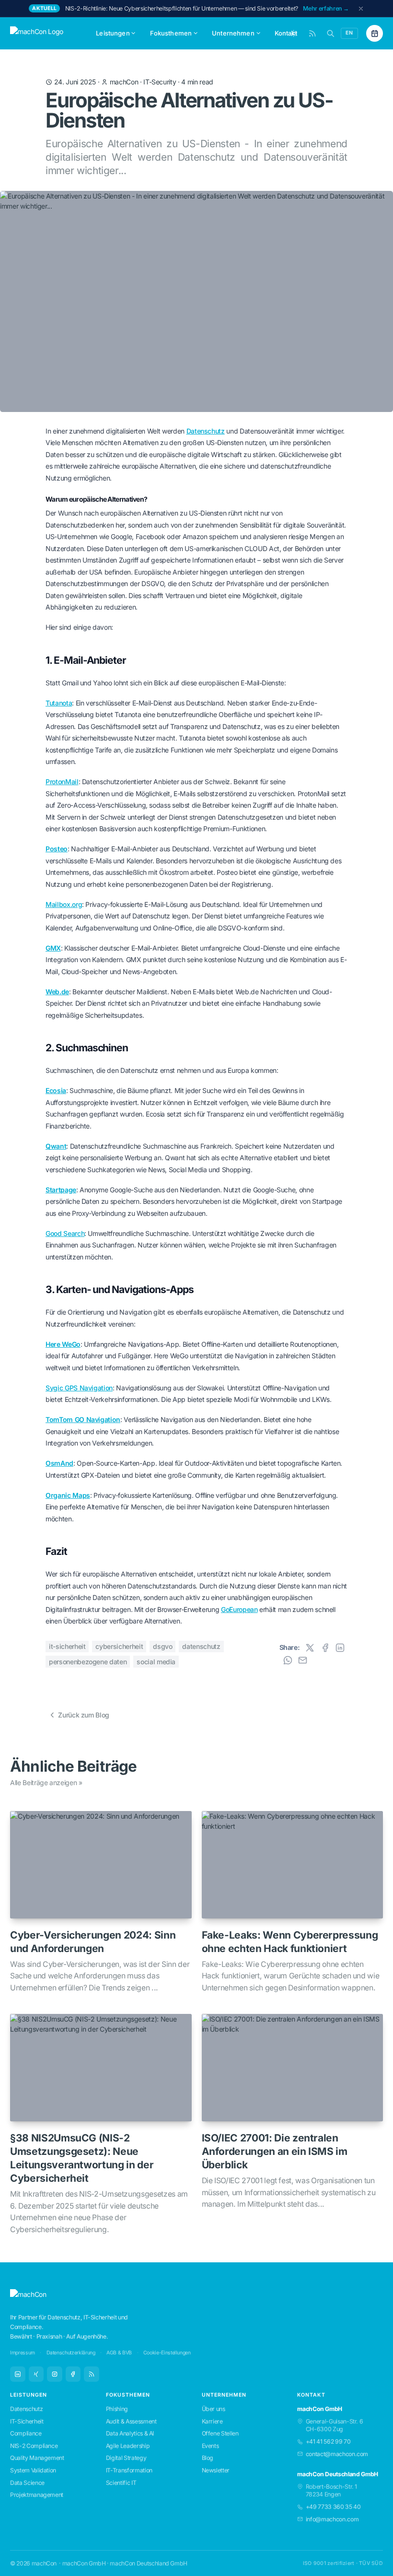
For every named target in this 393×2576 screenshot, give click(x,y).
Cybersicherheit (119, 1646)
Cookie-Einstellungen (167, 2353)
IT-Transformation (129, 2470)
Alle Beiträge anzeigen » (46, 1782)
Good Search (65, 1233)
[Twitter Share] (310, 1648)
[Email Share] (303, 1660)
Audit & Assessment (131, 2421)
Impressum (23, 2353)
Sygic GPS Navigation (79, 1388)
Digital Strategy (126, 2458)
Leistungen (113, 33)
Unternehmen (233, 33)
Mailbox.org (64, 904)
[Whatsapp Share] (288, 1660)
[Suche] (330, 33)
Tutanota (59, 703)
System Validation (33, 2470)
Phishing (117, 2409)
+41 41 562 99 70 (328, 2441)
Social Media (156, 1662)
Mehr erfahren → (326, 8)
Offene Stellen (220, 2433)
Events (210, 2446)
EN (349, 33)
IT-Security (160, 82)
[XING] (36, 2374)
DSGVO (162, 1646)
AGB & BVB (119, 2353)
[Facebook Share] (325, 1648)
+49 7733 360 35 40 (333, 2507)
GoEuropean (239, 1609)
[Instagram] (55, 2374)
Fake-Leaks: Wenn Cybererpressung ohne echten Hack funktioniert (290, 1942)
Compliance (26, 2433)
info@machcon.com (332, 2519)
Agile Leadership (128, 2446)
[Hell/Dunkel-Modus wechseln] (294, 33)
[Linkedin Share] (340, 1648)
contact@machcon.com (337, 2454)
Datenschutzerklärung (71, 2353)
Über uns (214, 2409)
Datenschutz (206, 431)
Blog (208, 2458)
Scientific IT (121, 2483)
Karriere (212, 2421)
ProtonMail (62, 782)
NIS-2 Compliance (34, 2446)
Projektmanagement (37, 2495)
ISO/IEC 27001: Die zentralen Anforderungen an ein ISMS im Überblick (275, 2151)
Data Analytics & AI (130, 2433)
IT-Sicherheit (67, 1646)
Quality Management (37, 2458)
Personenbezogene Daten (88, 1662)
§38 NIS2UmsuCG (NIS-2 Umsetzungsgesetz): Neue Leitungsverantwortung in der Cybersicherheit (82, 2158)
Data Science (27, 2483)
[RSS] (92, 2374)
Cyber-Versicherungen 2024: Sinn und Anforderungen (93, 1942)
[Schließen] (361, 9)
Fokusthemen (171, 33)
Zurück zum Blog (84, 1715)
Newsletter (216, 2470)
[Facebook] (73, 2374)
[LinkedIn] (18, 2374)
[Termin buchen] (375, 33)
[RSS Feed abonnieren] (312, 33)
